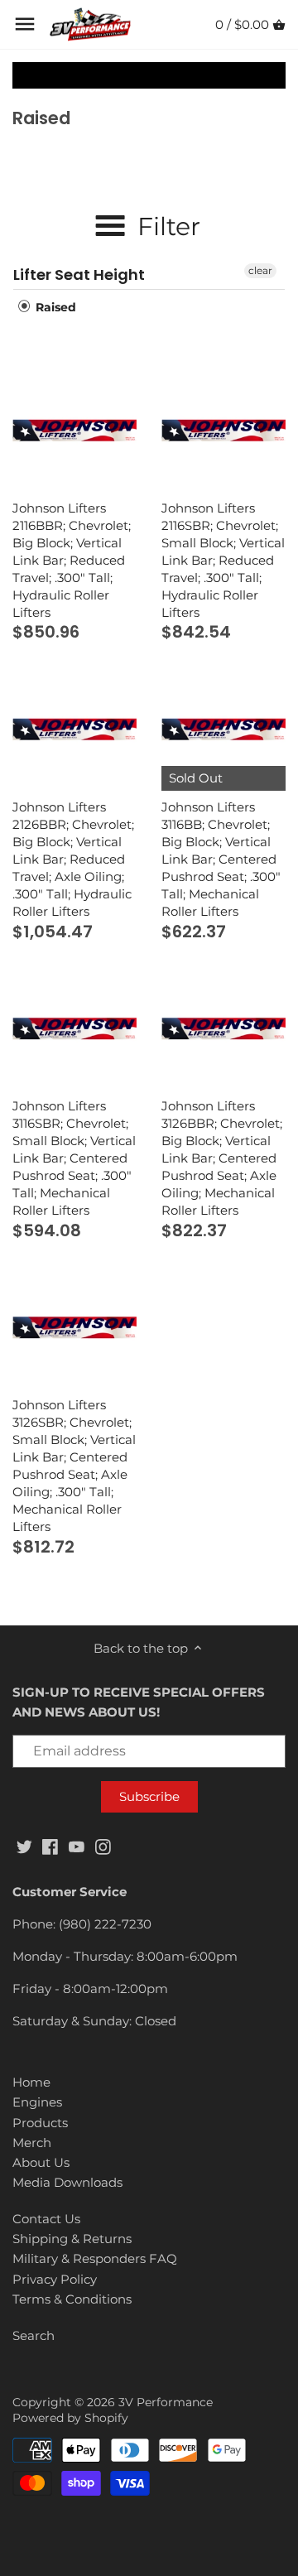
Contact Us (46, 2219)
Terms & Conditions (72, 2299)
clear (260, 270)
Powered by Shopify (70, 2418)
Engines (37, 2102)
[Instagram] (103, 1845)
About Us (41, 2162)
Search (34, 2335)
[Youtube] (77, 1845)
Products (40, 2123)
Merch (32, 2143)
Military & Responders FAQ (95, 2258)
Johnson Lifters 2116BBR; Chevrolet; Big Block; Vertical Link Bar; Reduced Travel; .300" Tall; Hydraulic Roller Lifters (72, 560)
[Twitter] (24, 1845)
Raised (54, 307)
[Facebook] (50, 1845)
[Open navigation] (25, 24)
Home (31, 2082)
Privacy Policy (55, 2279)
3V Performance (166, 2402)
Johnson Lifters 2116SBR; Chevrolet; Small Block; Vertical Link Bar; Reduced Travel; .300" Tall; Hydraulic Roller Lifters (223, 560)
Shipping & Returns (72, 2239)
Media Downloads (67, 2182)
